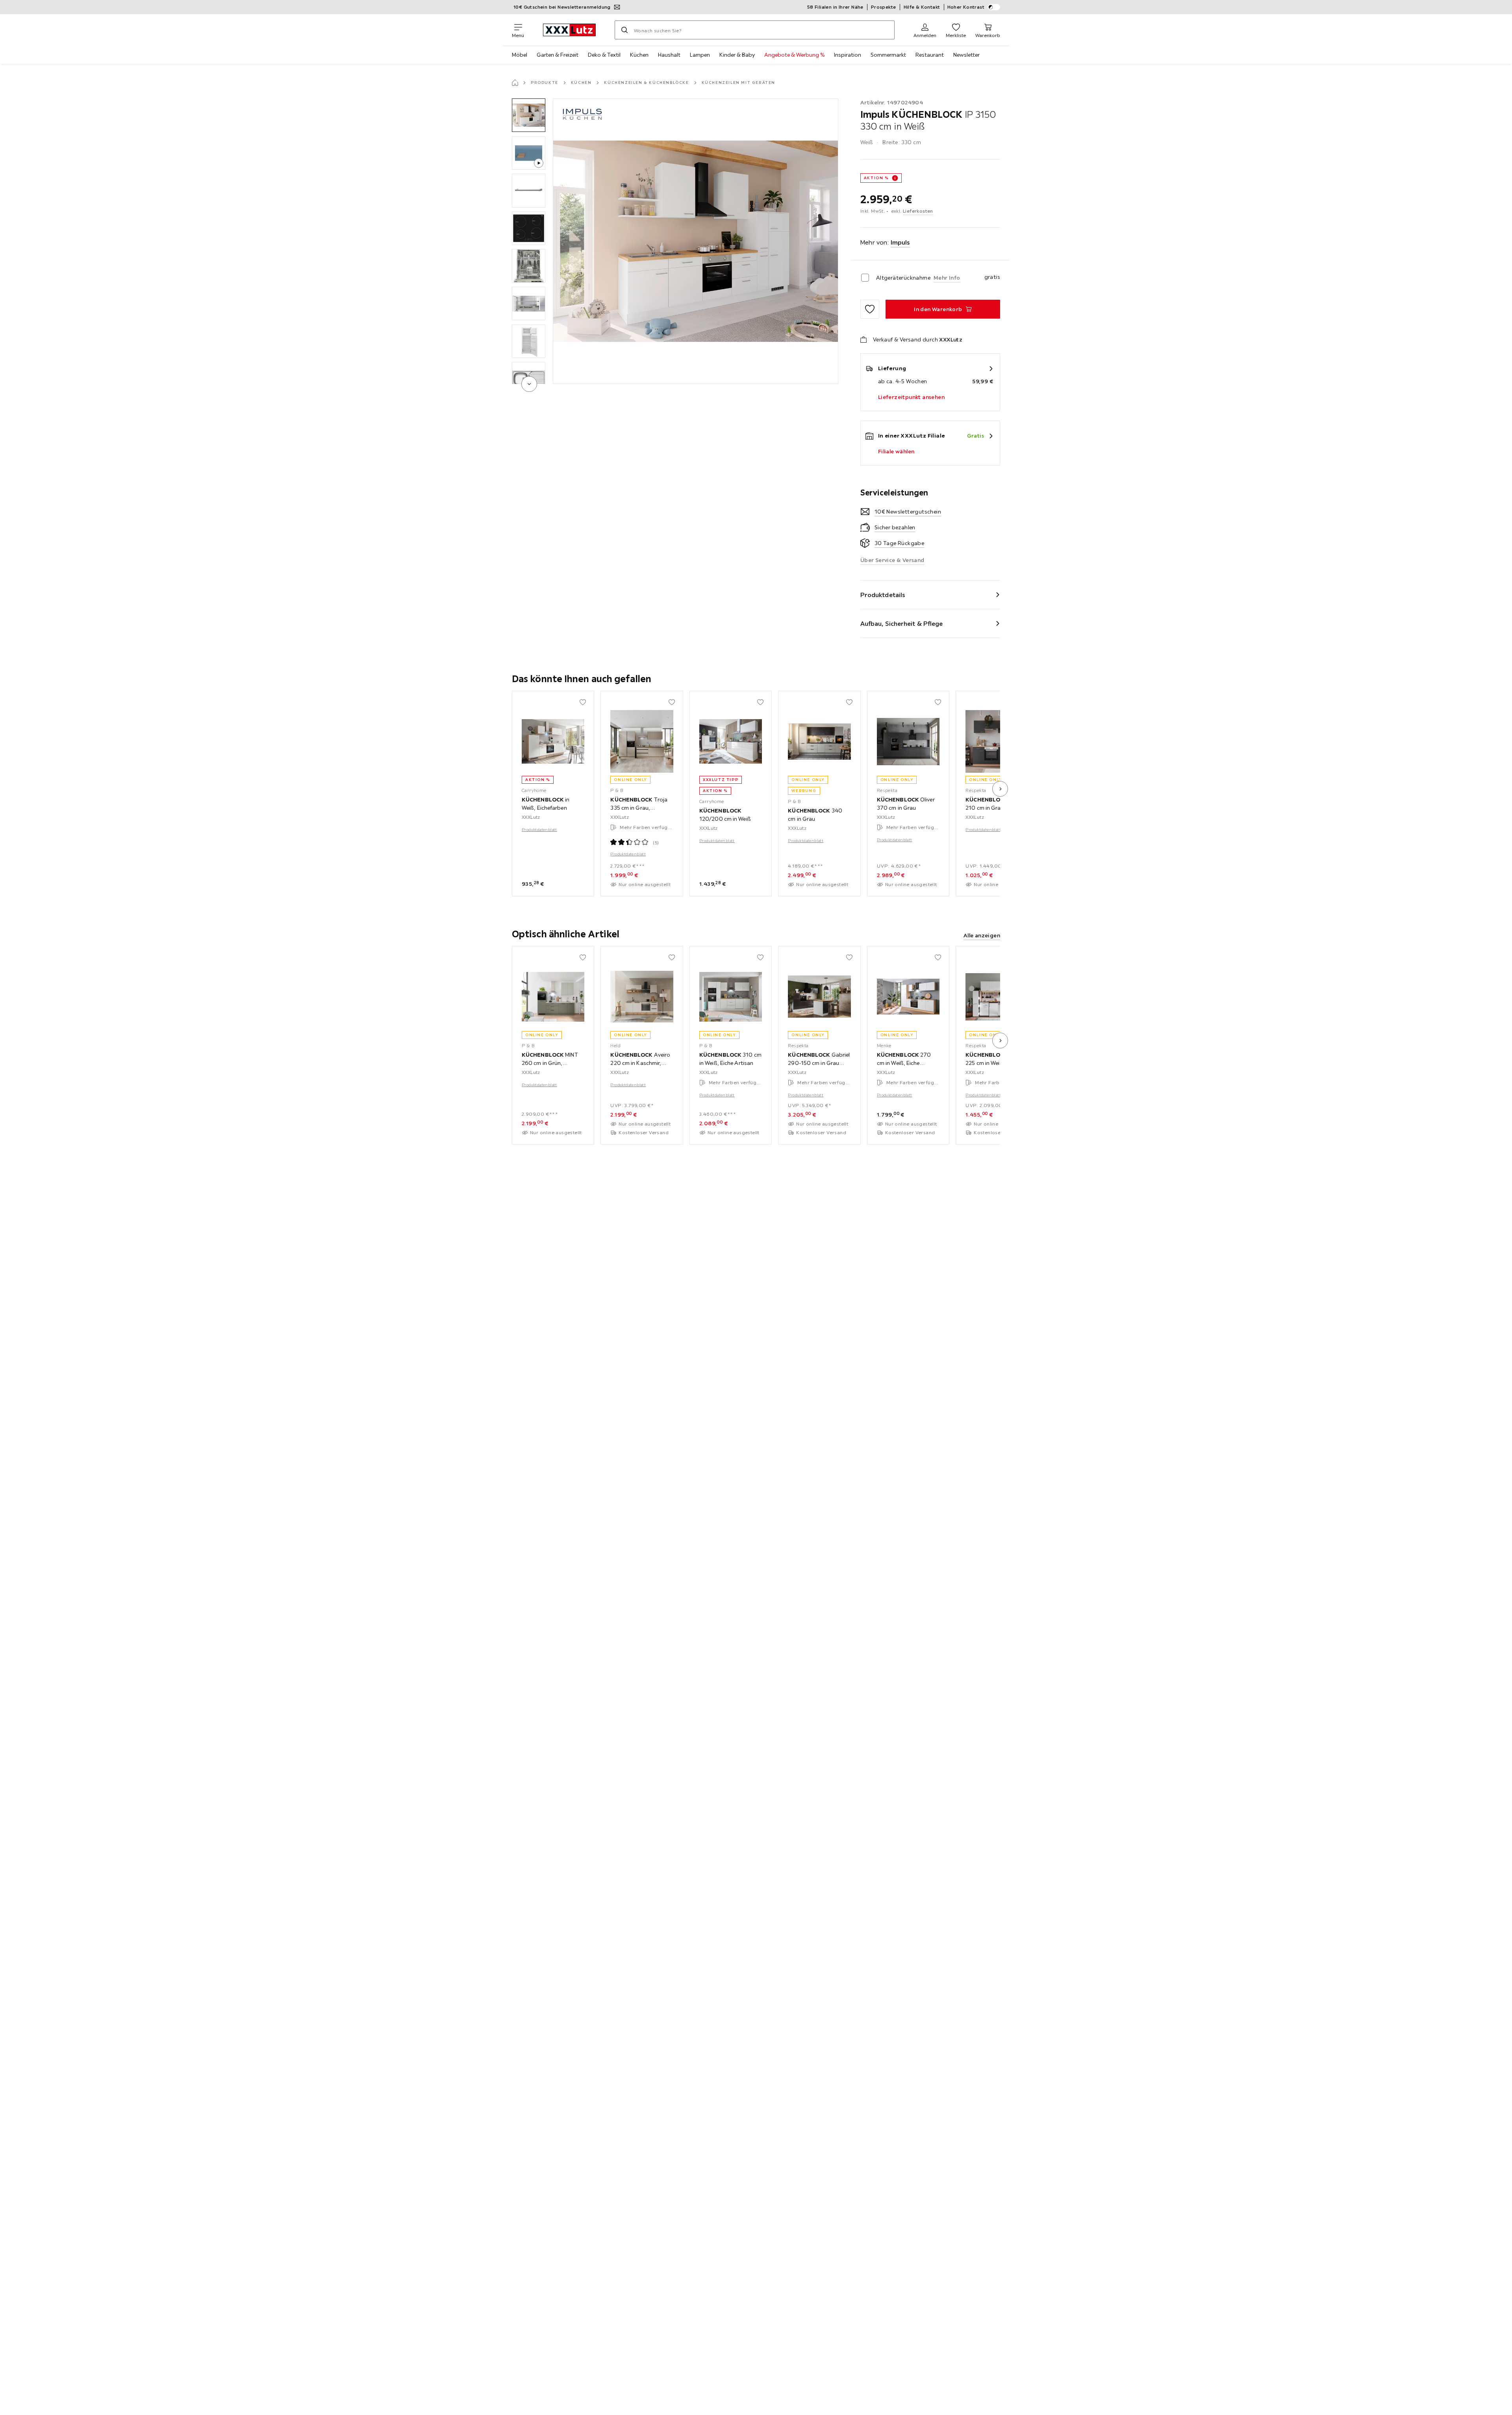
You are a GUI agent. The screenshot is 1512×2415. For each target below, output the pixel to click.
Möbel (520, 55)
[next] (529, 384)
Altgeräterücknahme (903, 278)
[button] (529, 115)
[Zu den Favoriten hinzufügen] (870, 309)
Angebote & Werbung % (794, 55)
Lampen (700, 55)
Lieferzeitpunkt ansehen (911, 397)
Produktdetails (883, 595)
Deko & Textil (604, 55)
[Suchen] (624, 30)
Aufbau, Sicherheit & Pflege (902, 623)
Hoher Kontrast (966, 7)
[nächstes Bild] (1000, 789)
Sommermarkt (888, 55)
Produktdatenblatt (539, 830)
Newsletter (966, 55)
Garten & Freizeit (558, 55)
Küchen (639, 55)
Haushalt (669, 55)
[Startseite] (515, 83)
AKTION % (876, 178)
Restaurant (930, 55)
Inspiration (848, 55)
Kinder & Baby (737, 55)
